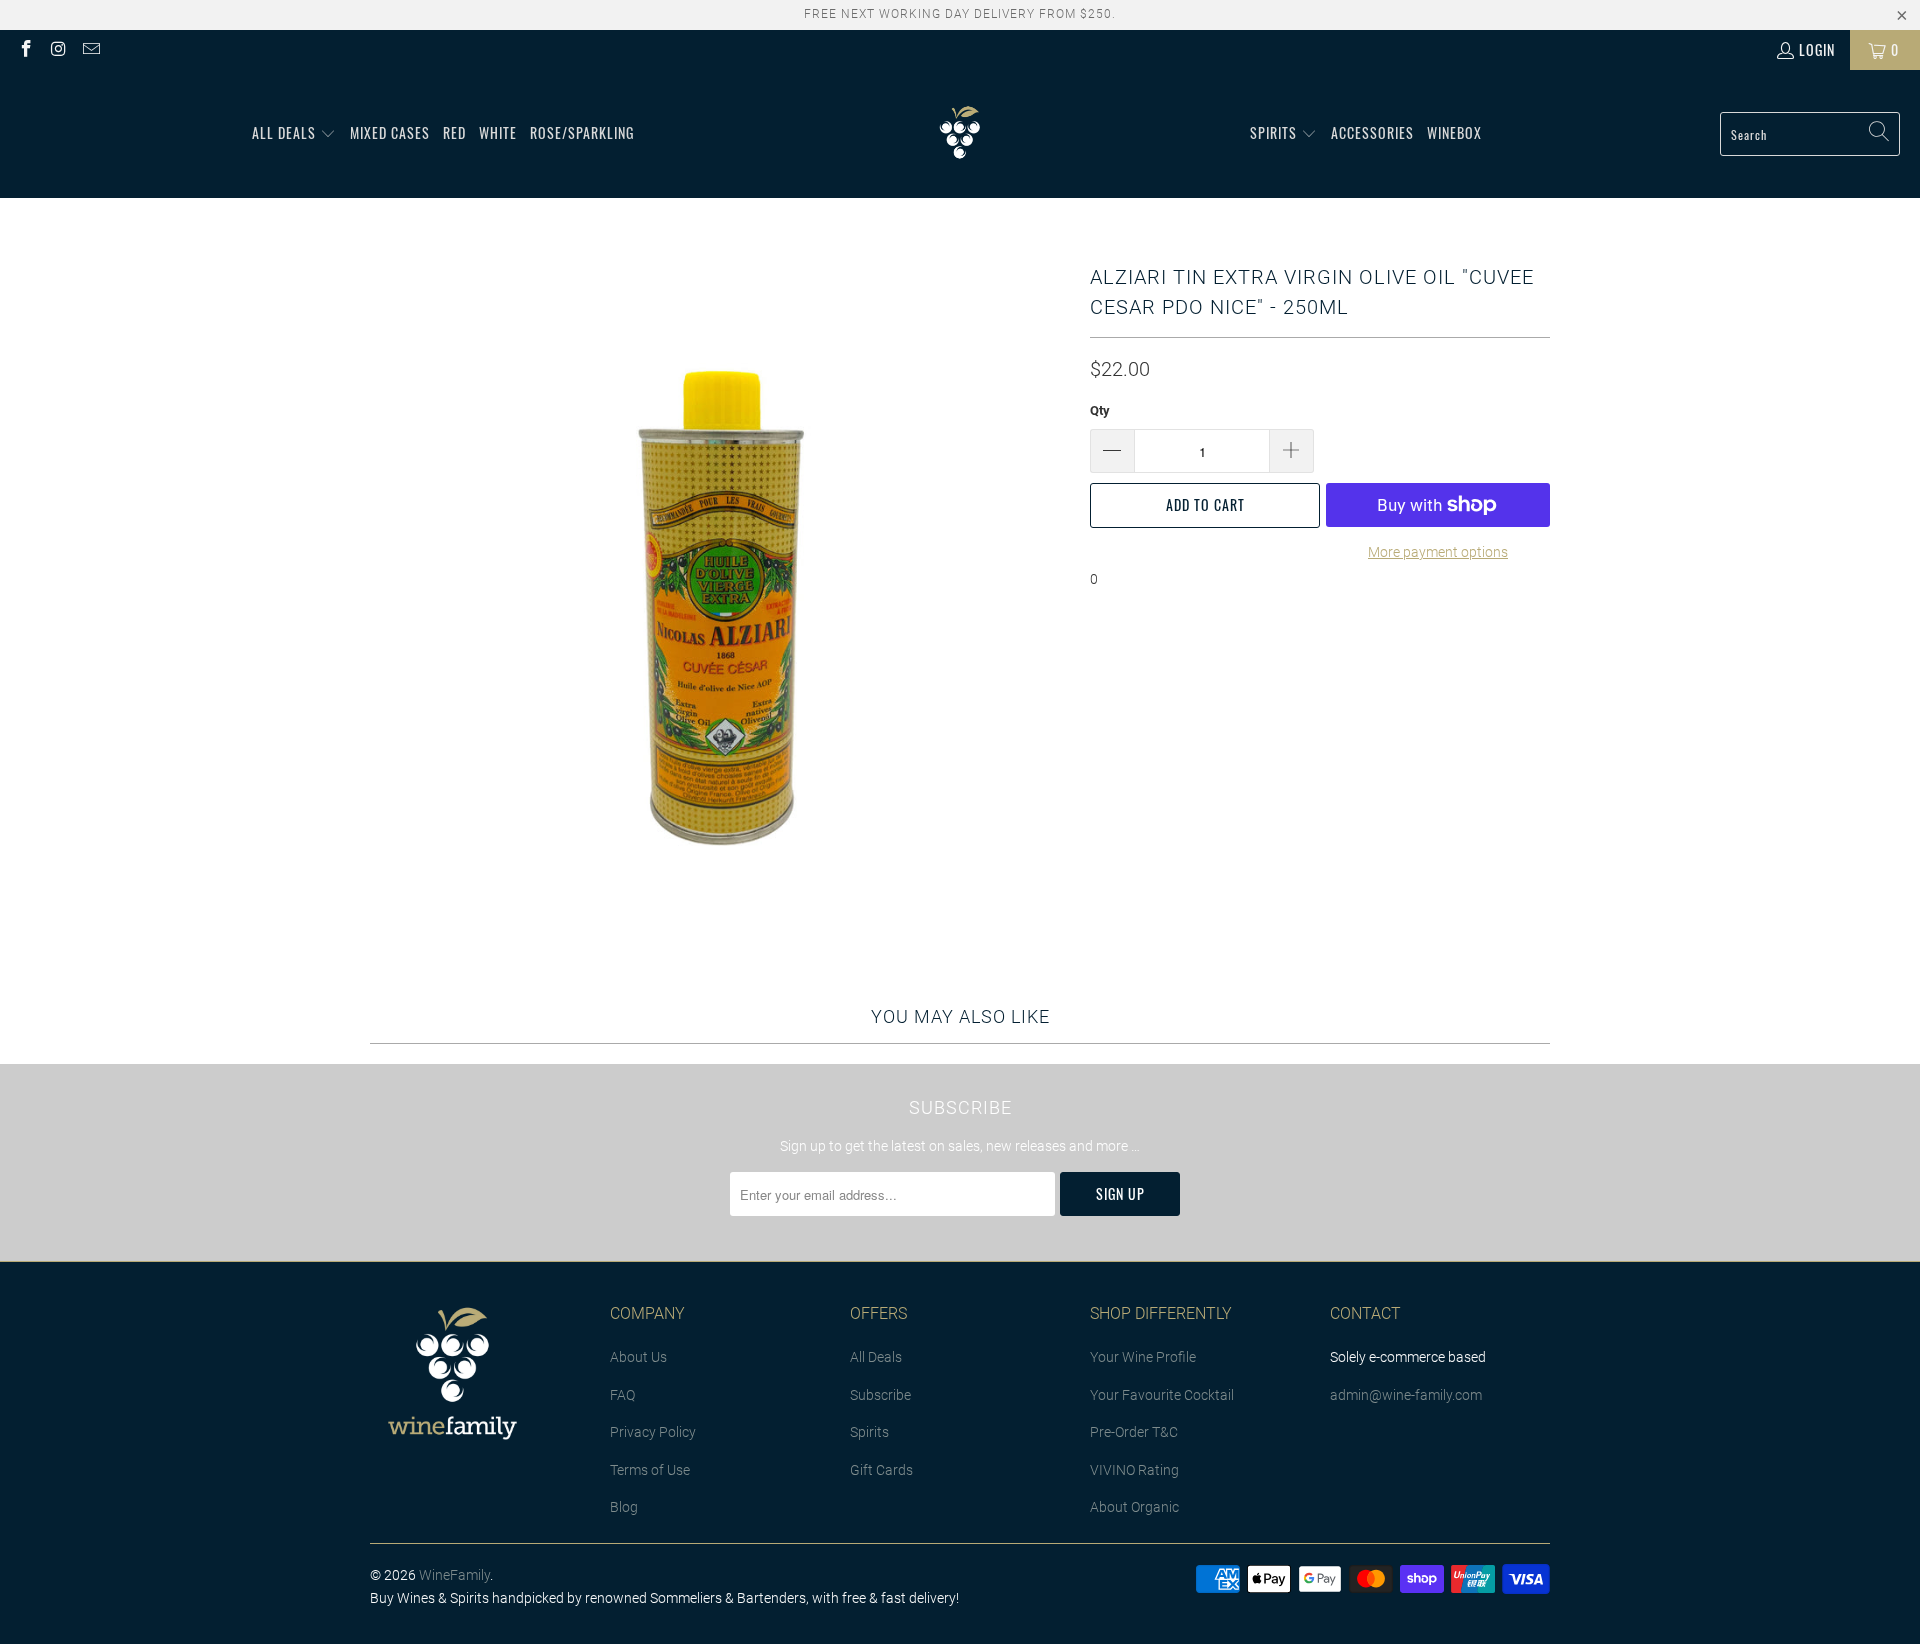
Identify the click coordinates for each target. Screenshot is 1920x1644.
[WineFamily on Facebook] (25, 49)
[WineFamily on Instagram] (58, 49)
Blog (624, 1507)
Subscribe (880, 1395)
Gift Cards (881, 1470)
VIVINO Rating (1134, 1470)
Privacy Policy (653, 1432)
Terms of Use (650, 1470)
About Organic (1134, 1507)
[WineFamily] (959, 134)
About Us (638, 1357)
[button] (294, 134)
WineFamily (454, 1575)
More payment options (1438, 552)
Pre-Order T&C (1134, 1432)
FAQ (622, 1395)
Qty (1100, 410)
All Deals (876, 1357)
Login (1817, 49)
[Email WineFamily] (90, 49)
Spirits (869, 1432)
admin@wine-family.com (1406, 1395)
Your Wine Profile (1143, 1357)
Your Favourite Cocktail (1162, 1395)
